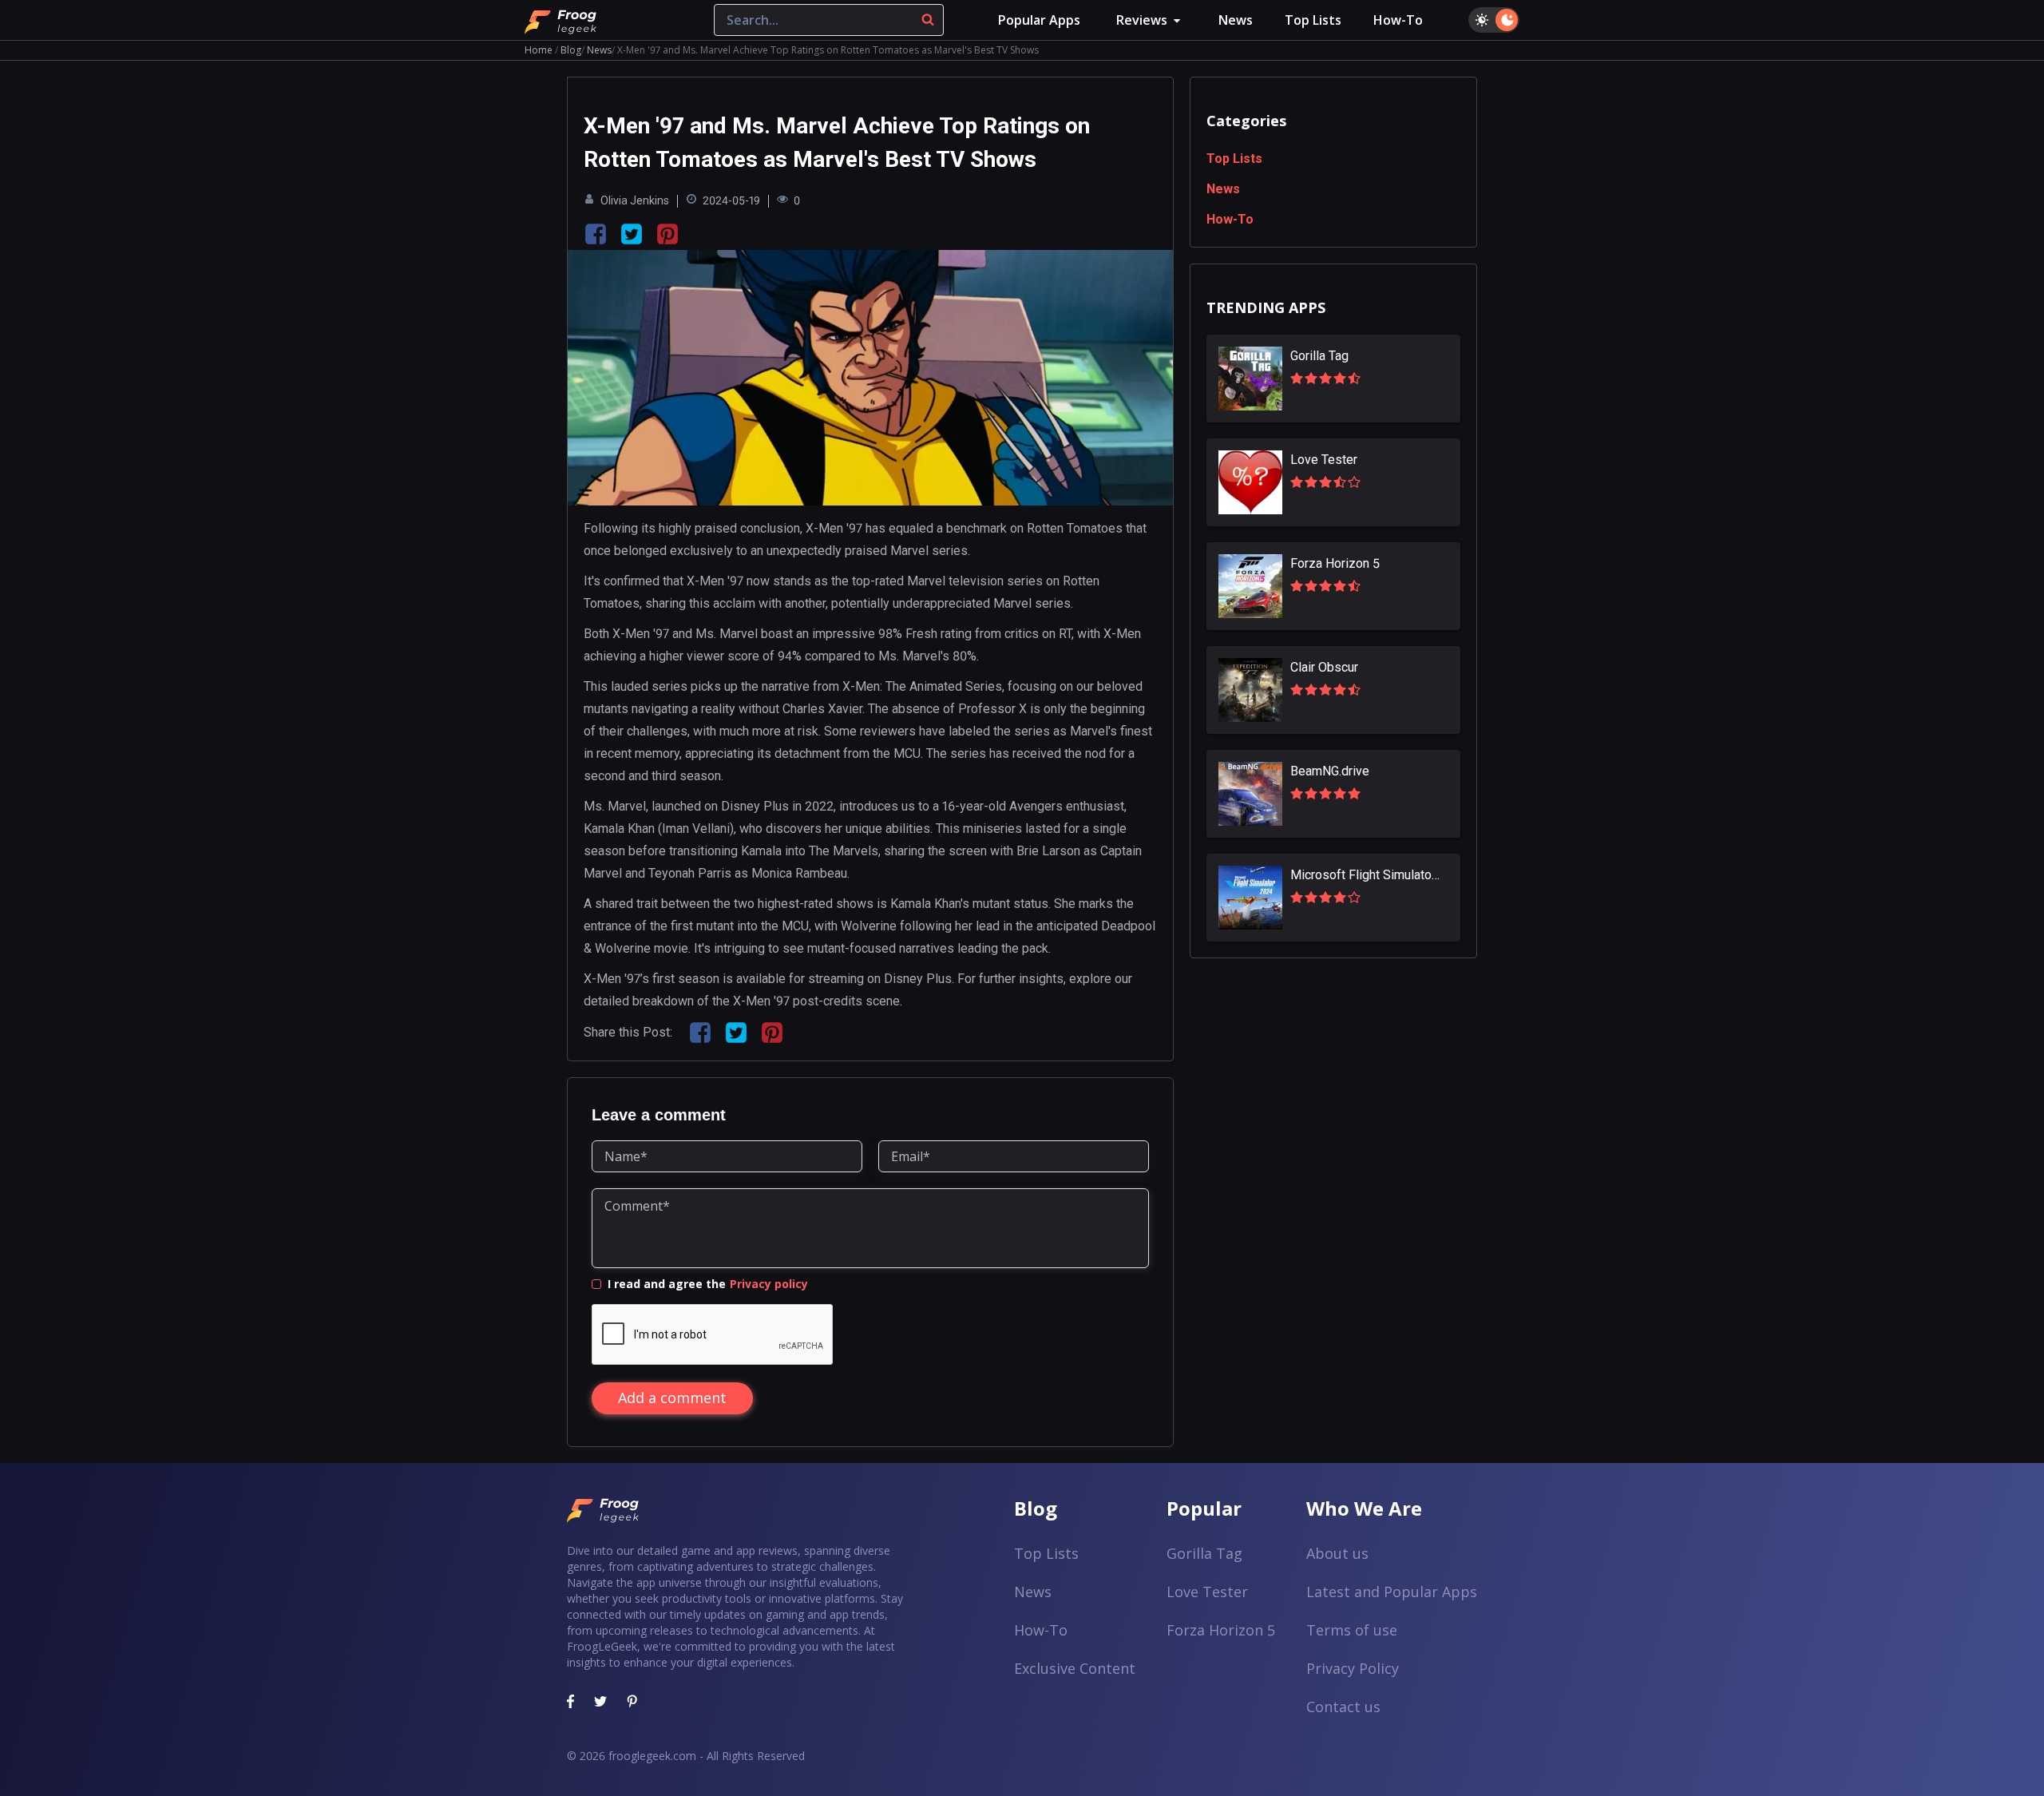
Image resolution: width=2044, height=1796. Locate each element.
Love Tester (1207, 1592)
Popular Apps (1039, 20)
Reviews (1142, 20)
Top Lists (1313, 20)
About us (1337, 1553)
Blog (571, 50)
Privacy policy (769, 1284)
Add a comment (672, 1398)
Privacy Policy (1353, 1668)
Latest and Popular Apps (1392, 1592)
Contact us (1343, 1707)
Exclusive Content (1075, 1668)
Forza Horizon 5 (1221, 1630)
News (1236, 20)
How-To (1398, 20)
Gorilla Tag (1204, 1553)
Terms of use (1352, 1630)
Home (539, 50)
